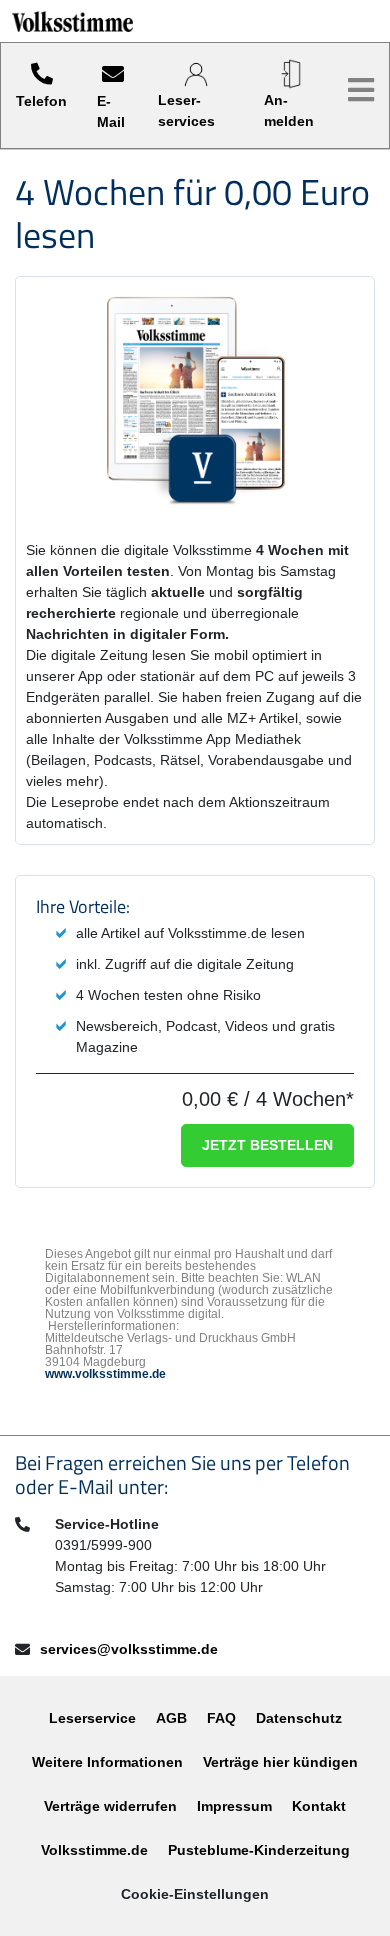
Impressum (234, 1806)
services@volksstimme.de (129, 1649)
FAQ (221, 1718)
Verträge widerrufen (110, 1806)
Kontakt (319, 1806)
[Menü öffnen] (361, 90)
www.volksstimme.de (105, 1374)
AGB (171, 1718)
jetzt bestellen (267, 1145)
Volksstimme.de (94, 1850)
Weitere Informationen (107, 1762)
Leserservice (92, 1718)
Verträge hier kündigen (280, 1762)
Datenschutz (299, 1718)
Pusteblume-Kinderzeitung (259, 1850)
